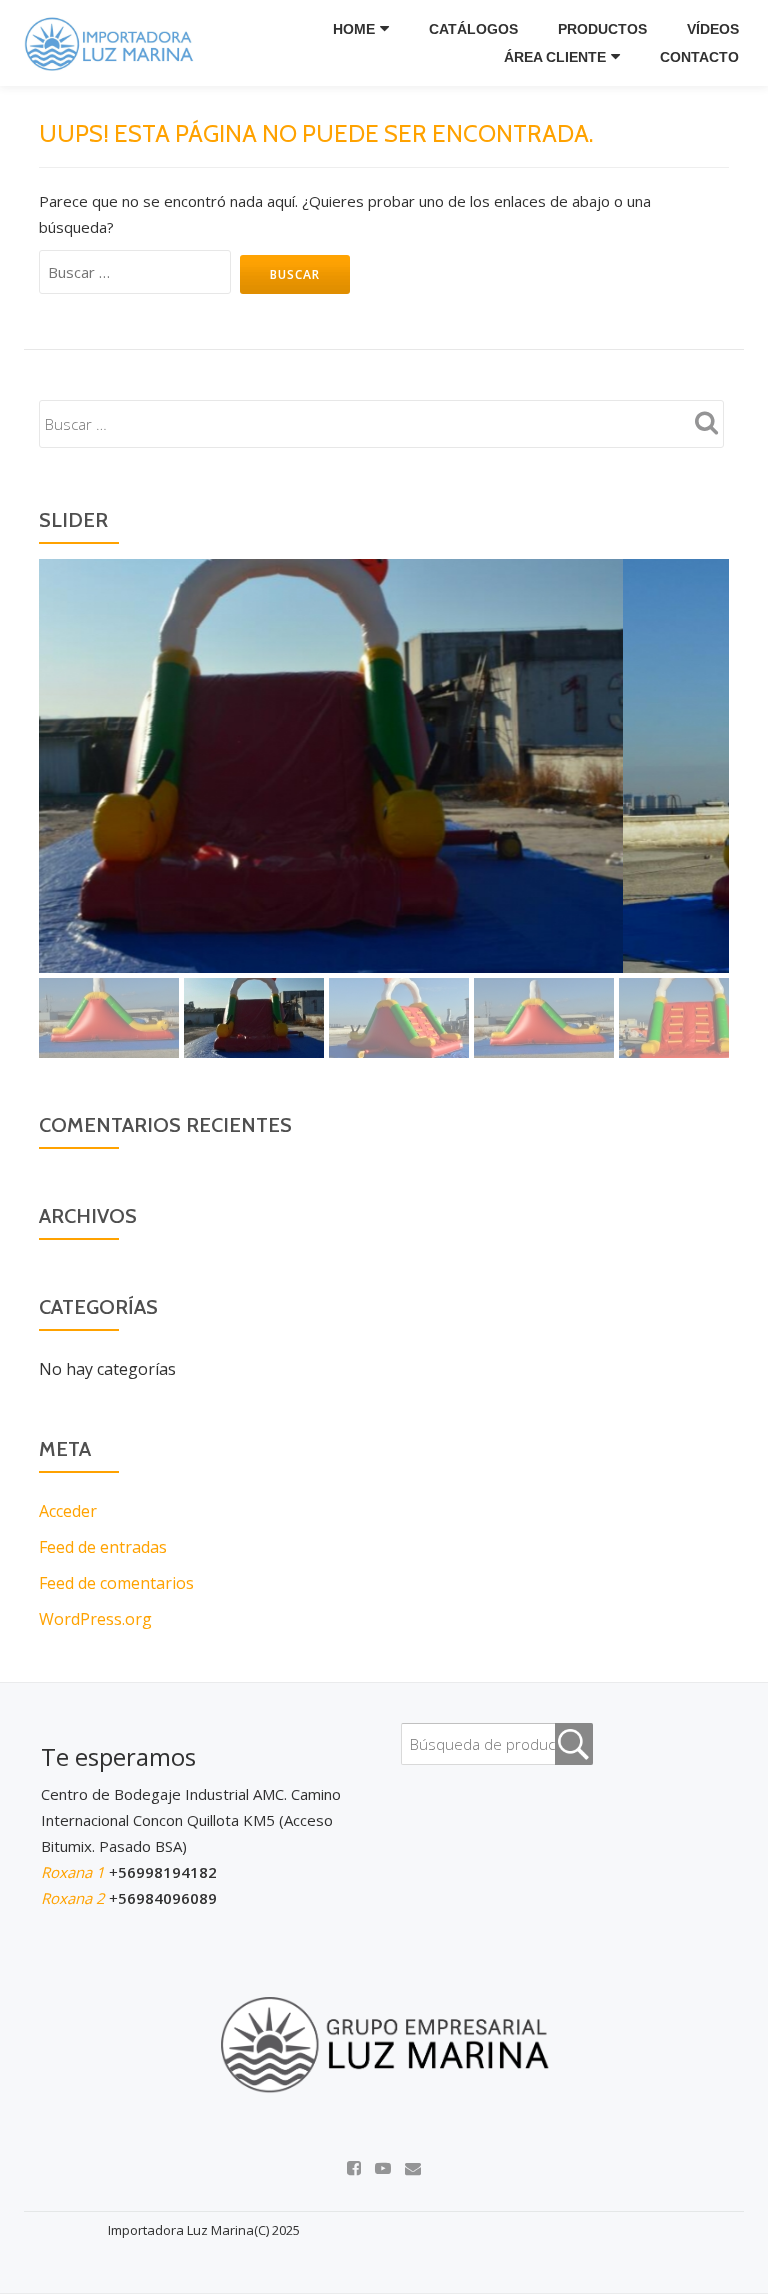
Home (354, 29)
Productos (602, 29)
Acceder (68, 1511)
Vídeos (713, 29)
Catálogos (473, 29)
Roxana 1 (75, 1872)
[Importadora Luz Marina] (114, 43)
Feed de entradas (103, 1547)
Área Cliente (555, 57)
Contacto (699, 57)
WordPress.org (95, 1619)
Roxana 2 (75, 1898)
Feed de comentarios (116, 1583)
